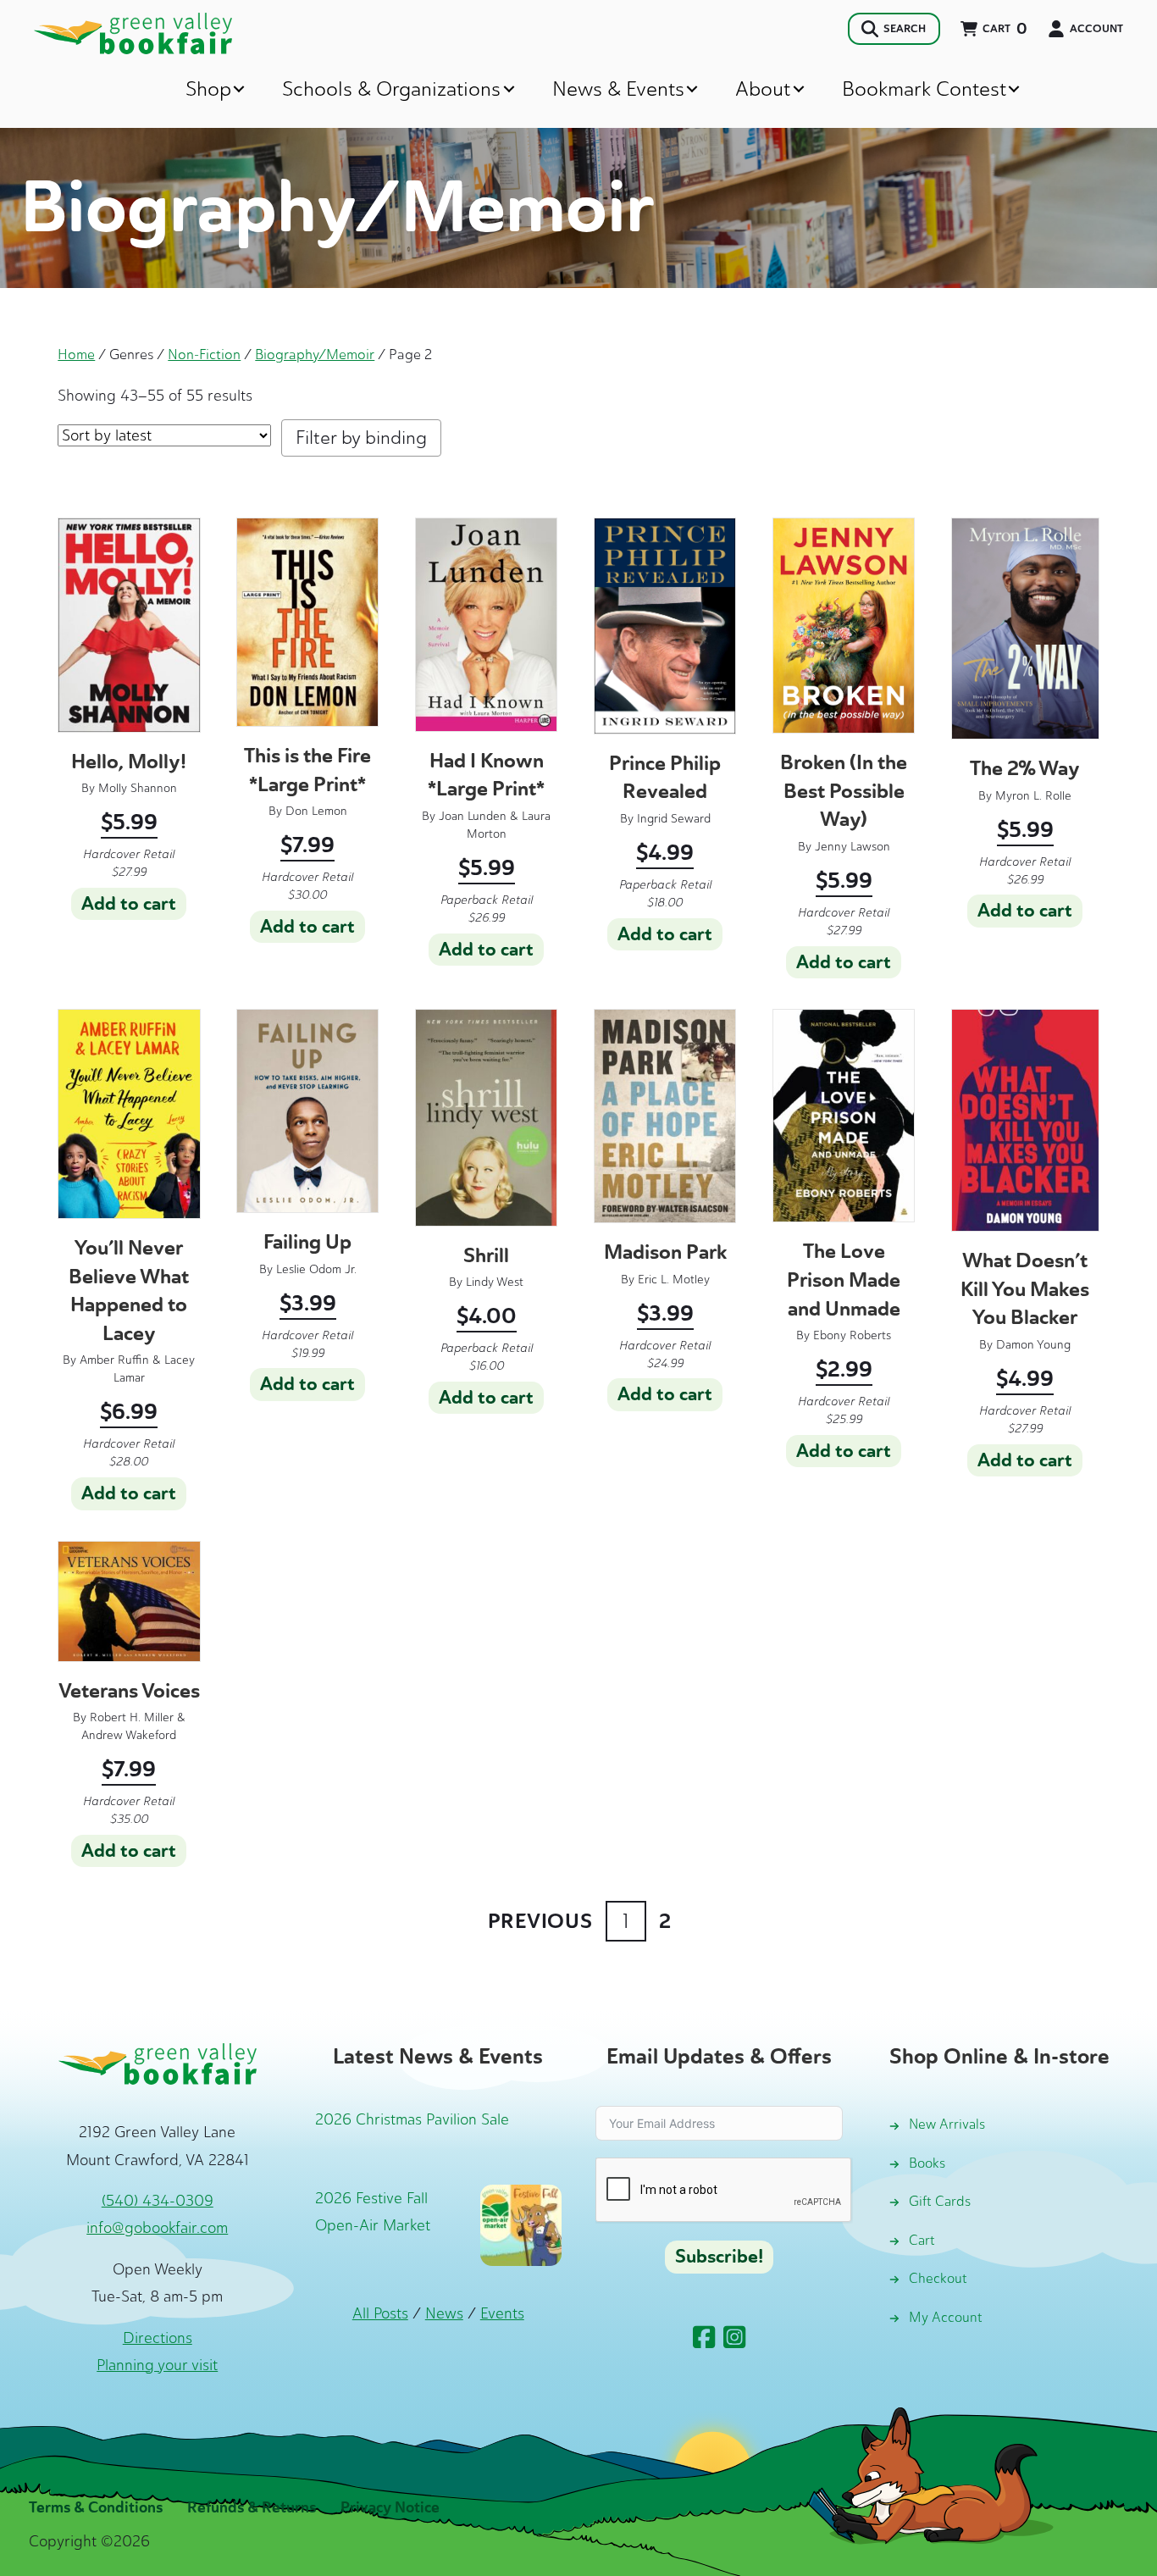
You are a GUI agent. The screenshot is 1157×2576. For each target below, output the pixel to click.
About (763, 89)
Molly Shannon (138, 788)
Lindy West (495, 1282)
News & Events (618, 89)
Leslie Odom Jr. (316, 1269)
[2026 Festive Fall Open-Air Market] (521, 2224)
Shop (208, 89)
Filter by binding (361, 438)
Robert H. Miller (132, 1717)
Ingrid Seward (674, 819)
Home (76, 354)
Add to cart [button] (129, 904)
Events (502, 2313)
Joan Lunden (473, 816)
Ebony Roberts (852, 1335)
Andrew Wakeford (129, 1735)
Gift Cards (940, 2201)
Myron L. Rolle (1033, 796)
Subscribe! (719, 2257)
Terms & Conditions (96, 2507)
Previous (540, 1921)
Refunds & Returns (252, 2507)
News (444, 2313)
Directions (158, 2338)
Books (927, 2163)
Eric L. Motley (674, 1280)
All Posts (380, 2313)
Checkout (938, 2278)
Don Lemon (316, 811)
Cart (922, 2240)
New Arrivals (947, 2124)
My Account (946, 2317)
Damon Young (1033, 1345)
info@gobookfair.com (157, 2228)
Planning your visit (157, 2365)
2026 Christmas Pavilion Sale (412, 2119)
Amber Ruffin (114, 1360)
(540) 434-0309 (158, 2201)
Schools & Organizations (391, 89)
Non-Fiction (204, 354)
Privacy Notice (390, 2507)
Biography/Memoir (315, 354)
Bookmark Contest (924, 89)
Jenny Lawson (853, 847)
